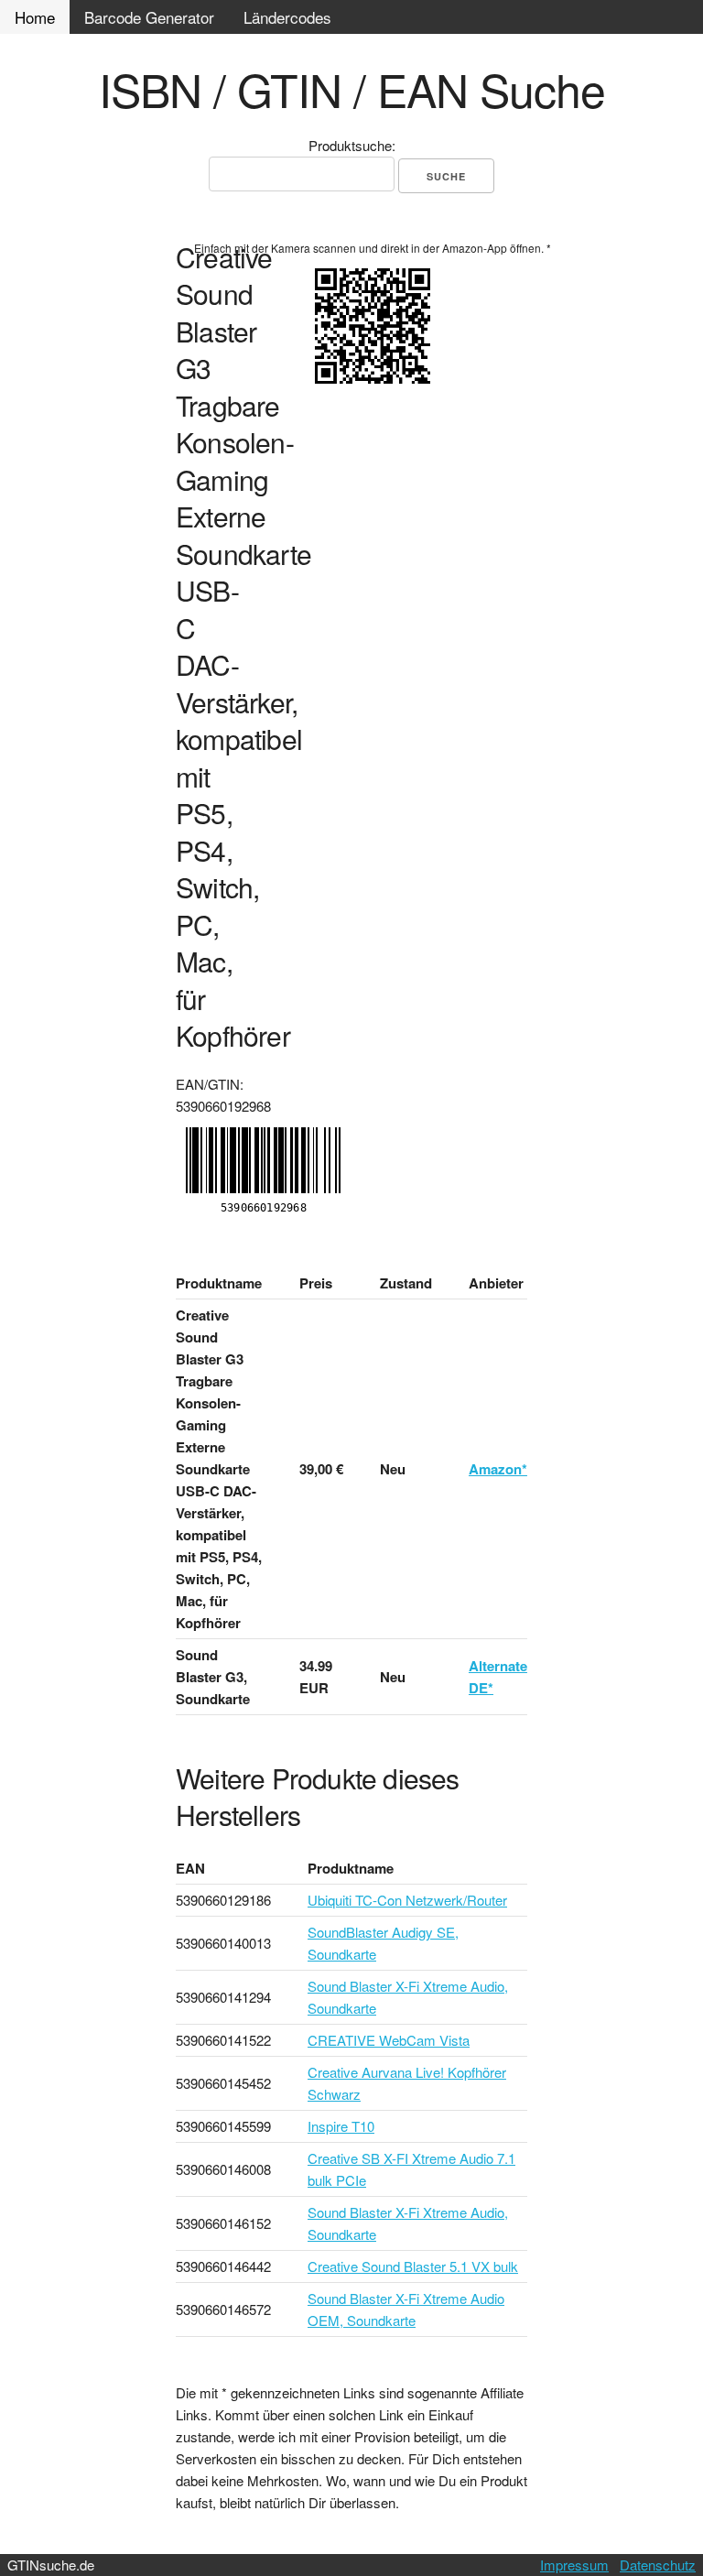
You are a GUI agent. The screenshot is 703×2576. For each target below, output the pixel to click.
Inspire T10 (341, 2126)
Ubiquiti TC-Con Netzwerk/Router (407, 1900)
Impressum (574, 2565)
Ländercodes (287, 17)
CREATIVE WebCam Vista (389, 2040)
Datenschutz (658, 2565)
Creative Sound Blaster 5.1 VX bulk (413, 2266)
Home (35, 17)
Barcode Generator (149, 17)
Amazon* (498, 1469)
